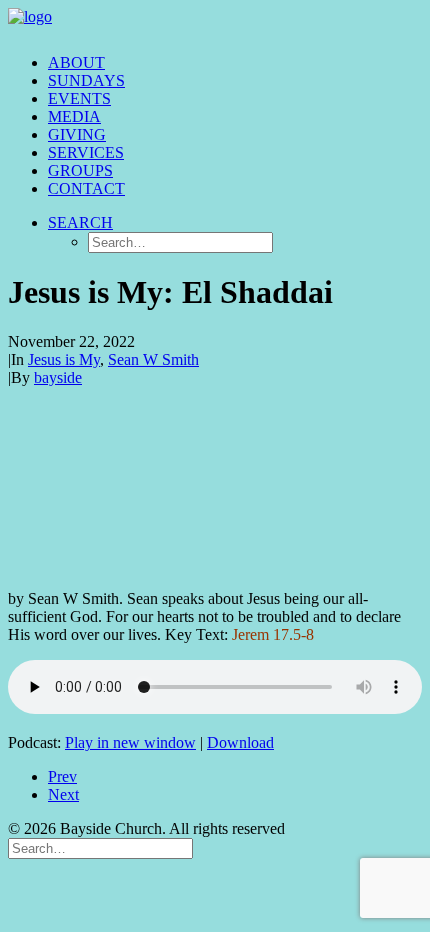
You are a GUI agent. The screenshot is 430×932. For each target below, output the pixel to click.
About (76, 62)
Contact (86, 188)
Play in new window (130, 742)
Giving (77, 134)
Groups (80, 170)
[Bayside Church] (215, 23)
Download (240, 742)
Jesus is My (64, 359)
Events (79, 98)
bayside (58, 377)
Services (86, 152)
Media (74, 116)
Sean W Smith (153, 359)
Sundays (86, 80)
